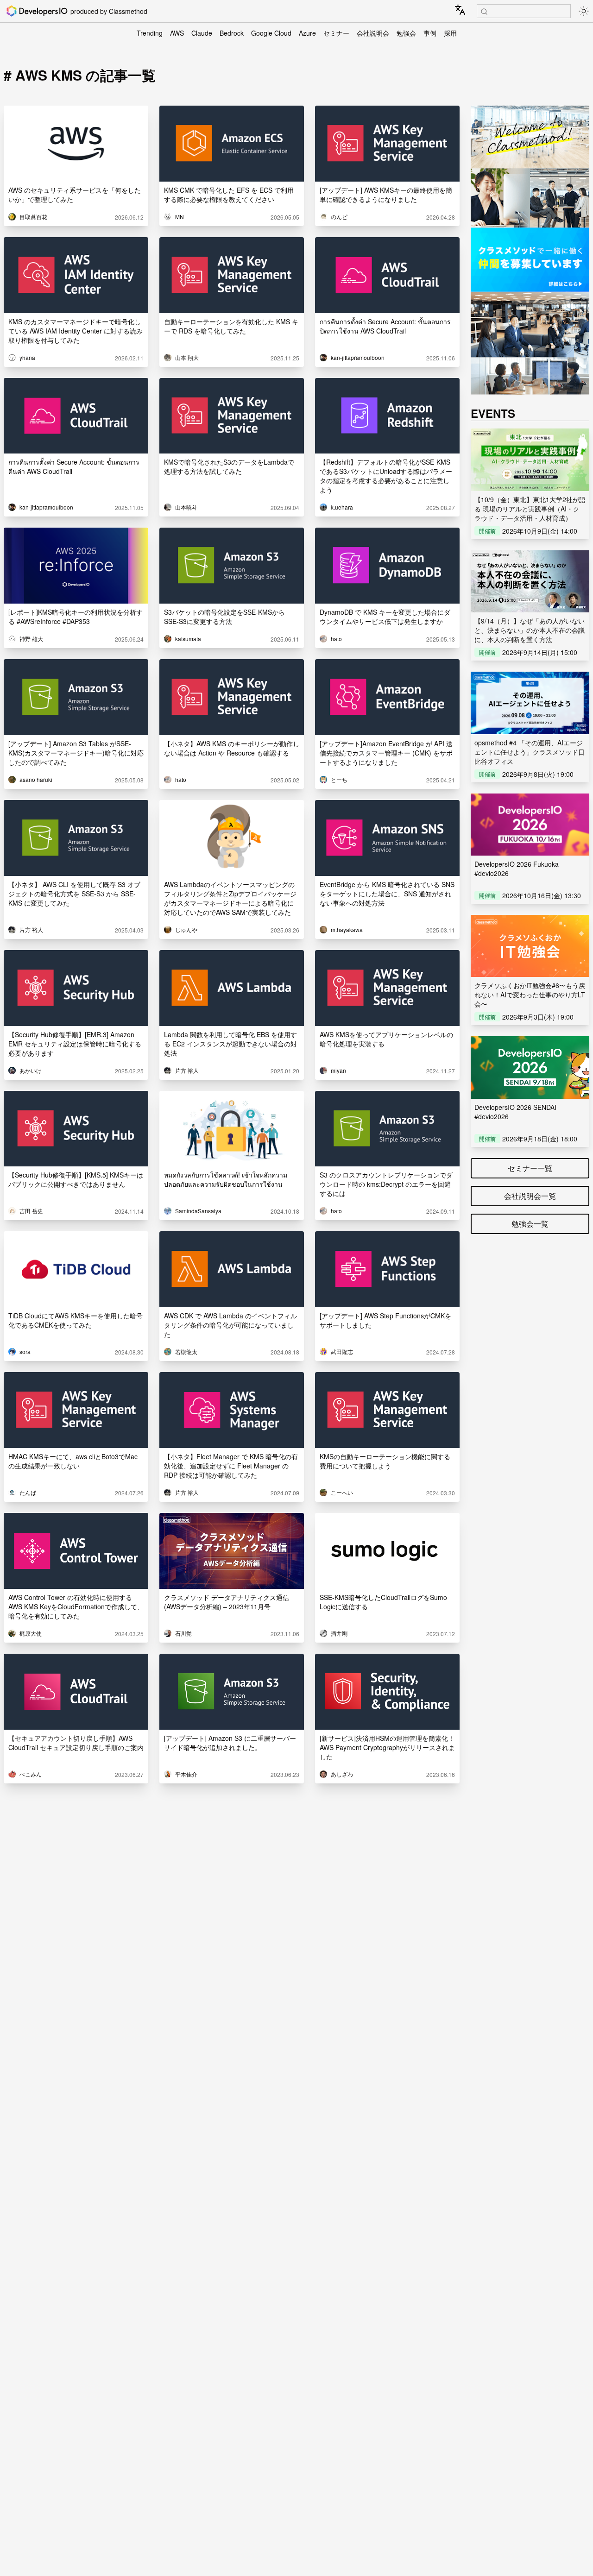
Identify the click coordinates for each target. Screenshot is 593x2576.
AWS (177, 33)
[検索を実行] (484, 12)
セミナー (336, 33)
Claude (202, 33)
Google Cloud (271, 33)
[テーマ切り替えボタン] (584, 11)
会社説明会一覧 (530, 1196)
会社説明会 (373, 33)
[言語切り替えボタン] (460, 10)
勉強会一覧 (530, 1224)
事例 (430, 33)
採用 (450, 33)
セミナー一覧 (530, 1168)
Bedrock (232, 33)
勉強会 (406, 33)
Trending (150, 33)
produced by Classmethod (109, 11)
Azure (307, 33)
